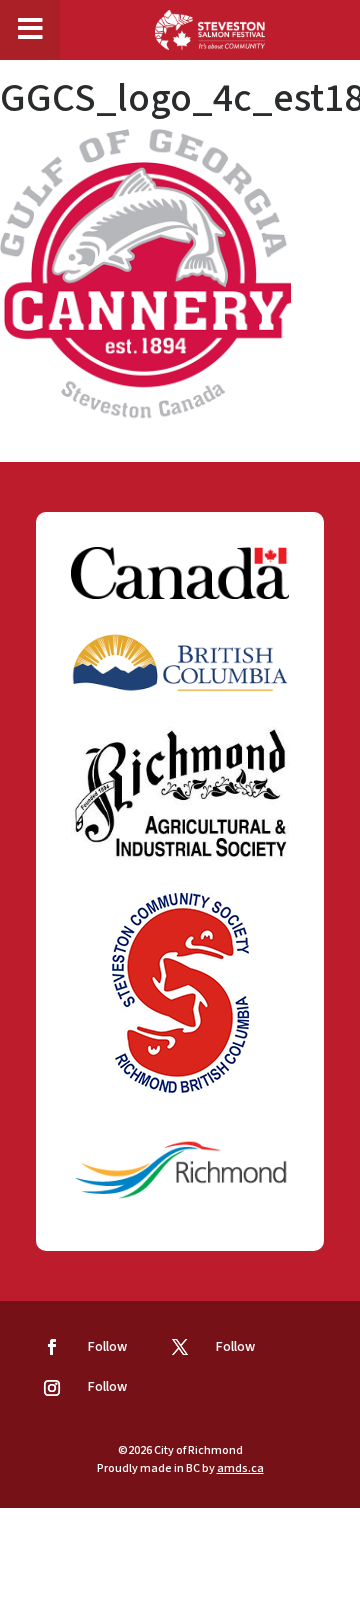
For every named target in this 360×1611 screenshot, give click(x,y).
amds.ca (240, 1468)
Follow (107, 1347)
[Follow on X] (180, 1347)
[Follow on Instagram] (52, 1388)
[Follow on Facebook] (52, 1347)
